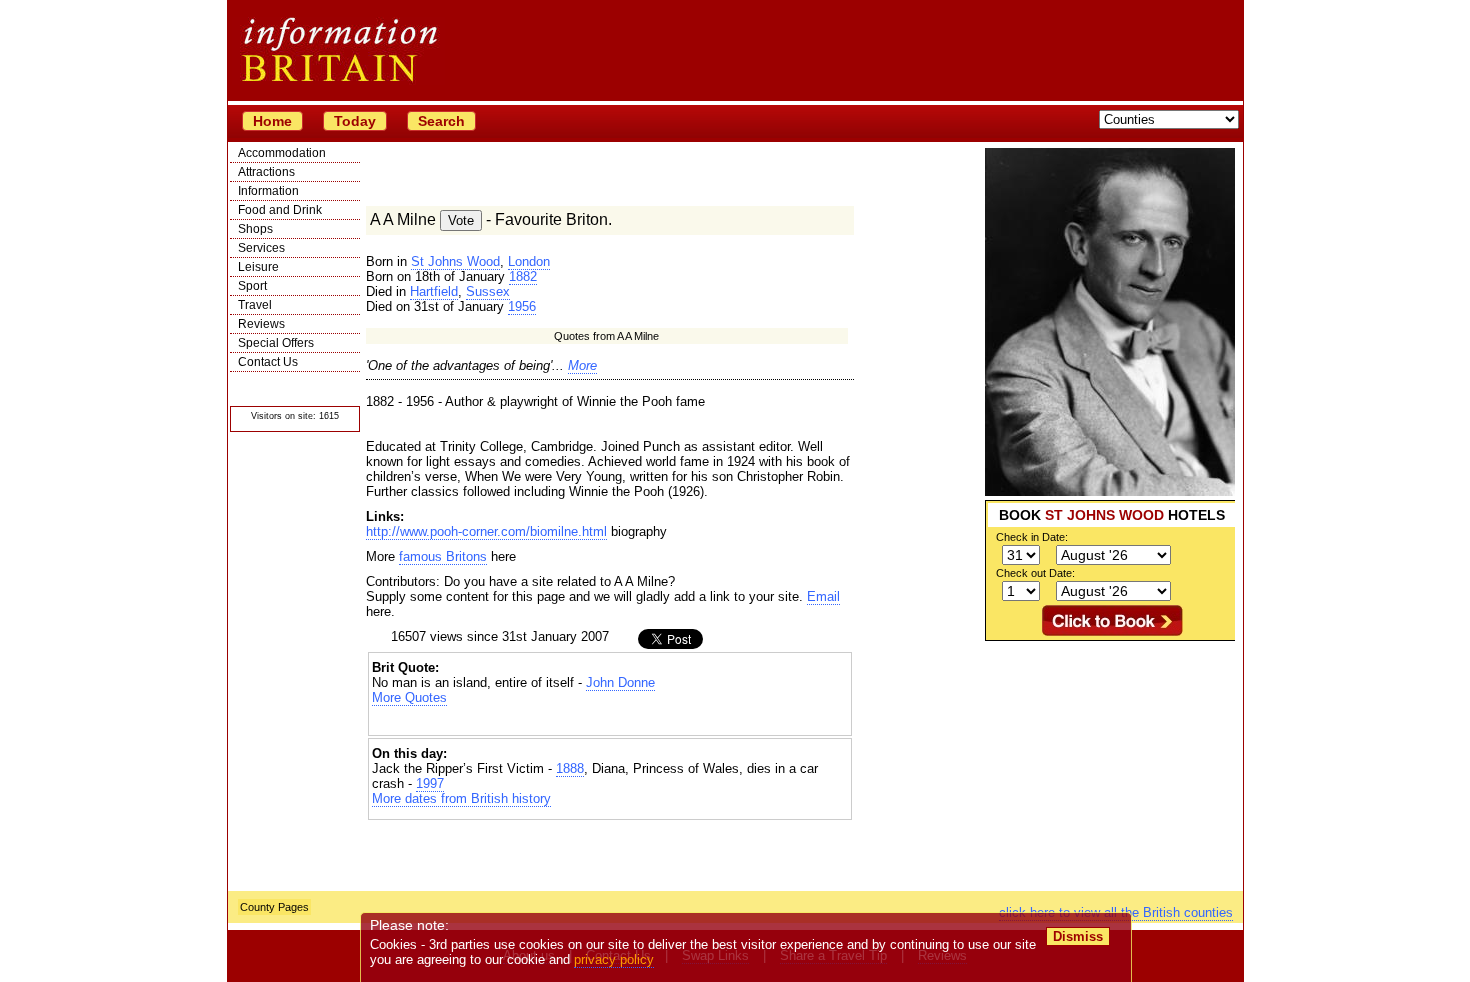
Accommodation (282, 153)
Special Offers (276, 343)
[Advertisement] (1110, 766)
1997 (430, 783)
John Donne (620, 682)
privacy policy (614, 959)
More (582, 365)
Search (441, 121)
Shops (255, 229)
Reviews (261, 324)
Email (823, 596)
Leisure (258, 267)
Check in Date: (1032, 537)
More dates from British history (461, 798)
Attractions (266, 172)
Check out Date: (1035, 573)
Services (261, 248)
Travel (255, 305)
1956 (522, 306)
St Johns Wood (455, 261)
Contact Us (268, 362)
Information (268, 191)
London (529, 261)
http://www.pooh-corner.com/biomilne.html (486, 531)
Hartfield (434, 291)
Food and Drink (280, 210)
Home (272, 121)
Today (355, 121)
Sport (252, 286)
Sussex (488, 291)
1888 (570, 768)
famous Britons (443, 556)
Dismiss (1078, 936)
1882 (523, 276)
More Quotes (409, 697)
